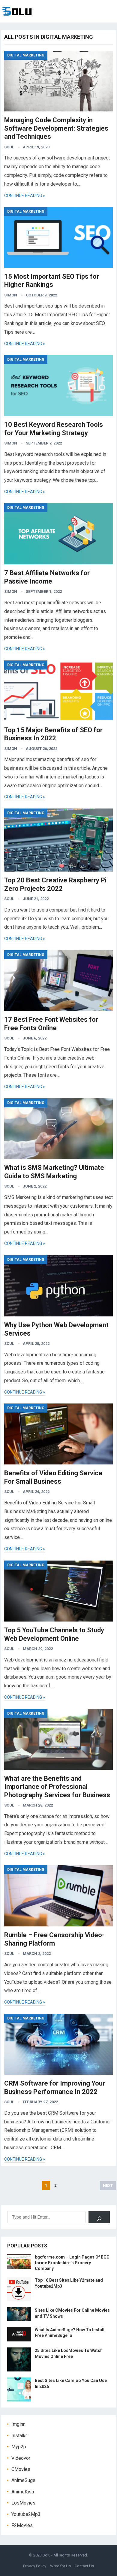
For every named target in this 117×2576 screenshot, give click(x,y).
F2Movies (22, 2525)
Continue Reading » (25, 196)
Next (108, 2185)
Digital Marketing (26, 55)
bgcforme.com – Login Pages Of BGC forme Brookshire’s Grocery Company (72, 2263)
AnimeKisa (23, 2492)
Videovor (21, 2458)
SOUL (9, 147)
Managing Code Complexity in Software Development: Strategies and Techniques (56, 128)
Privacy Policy (35, 2566)
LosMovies (23, 2503)
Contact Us (84, 2566)
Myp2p (19, 2447)
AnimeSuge (23, 2480)
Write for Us (60, 2566)
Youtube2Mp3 (26, 2514)
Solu (46, 2555)
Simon (11, 295)
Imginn (18, 2424)
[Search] (99, 2217)
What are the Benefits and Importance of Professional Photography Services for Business (57, 1787)
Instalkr (19, 2436)
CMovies (21, 2469)
